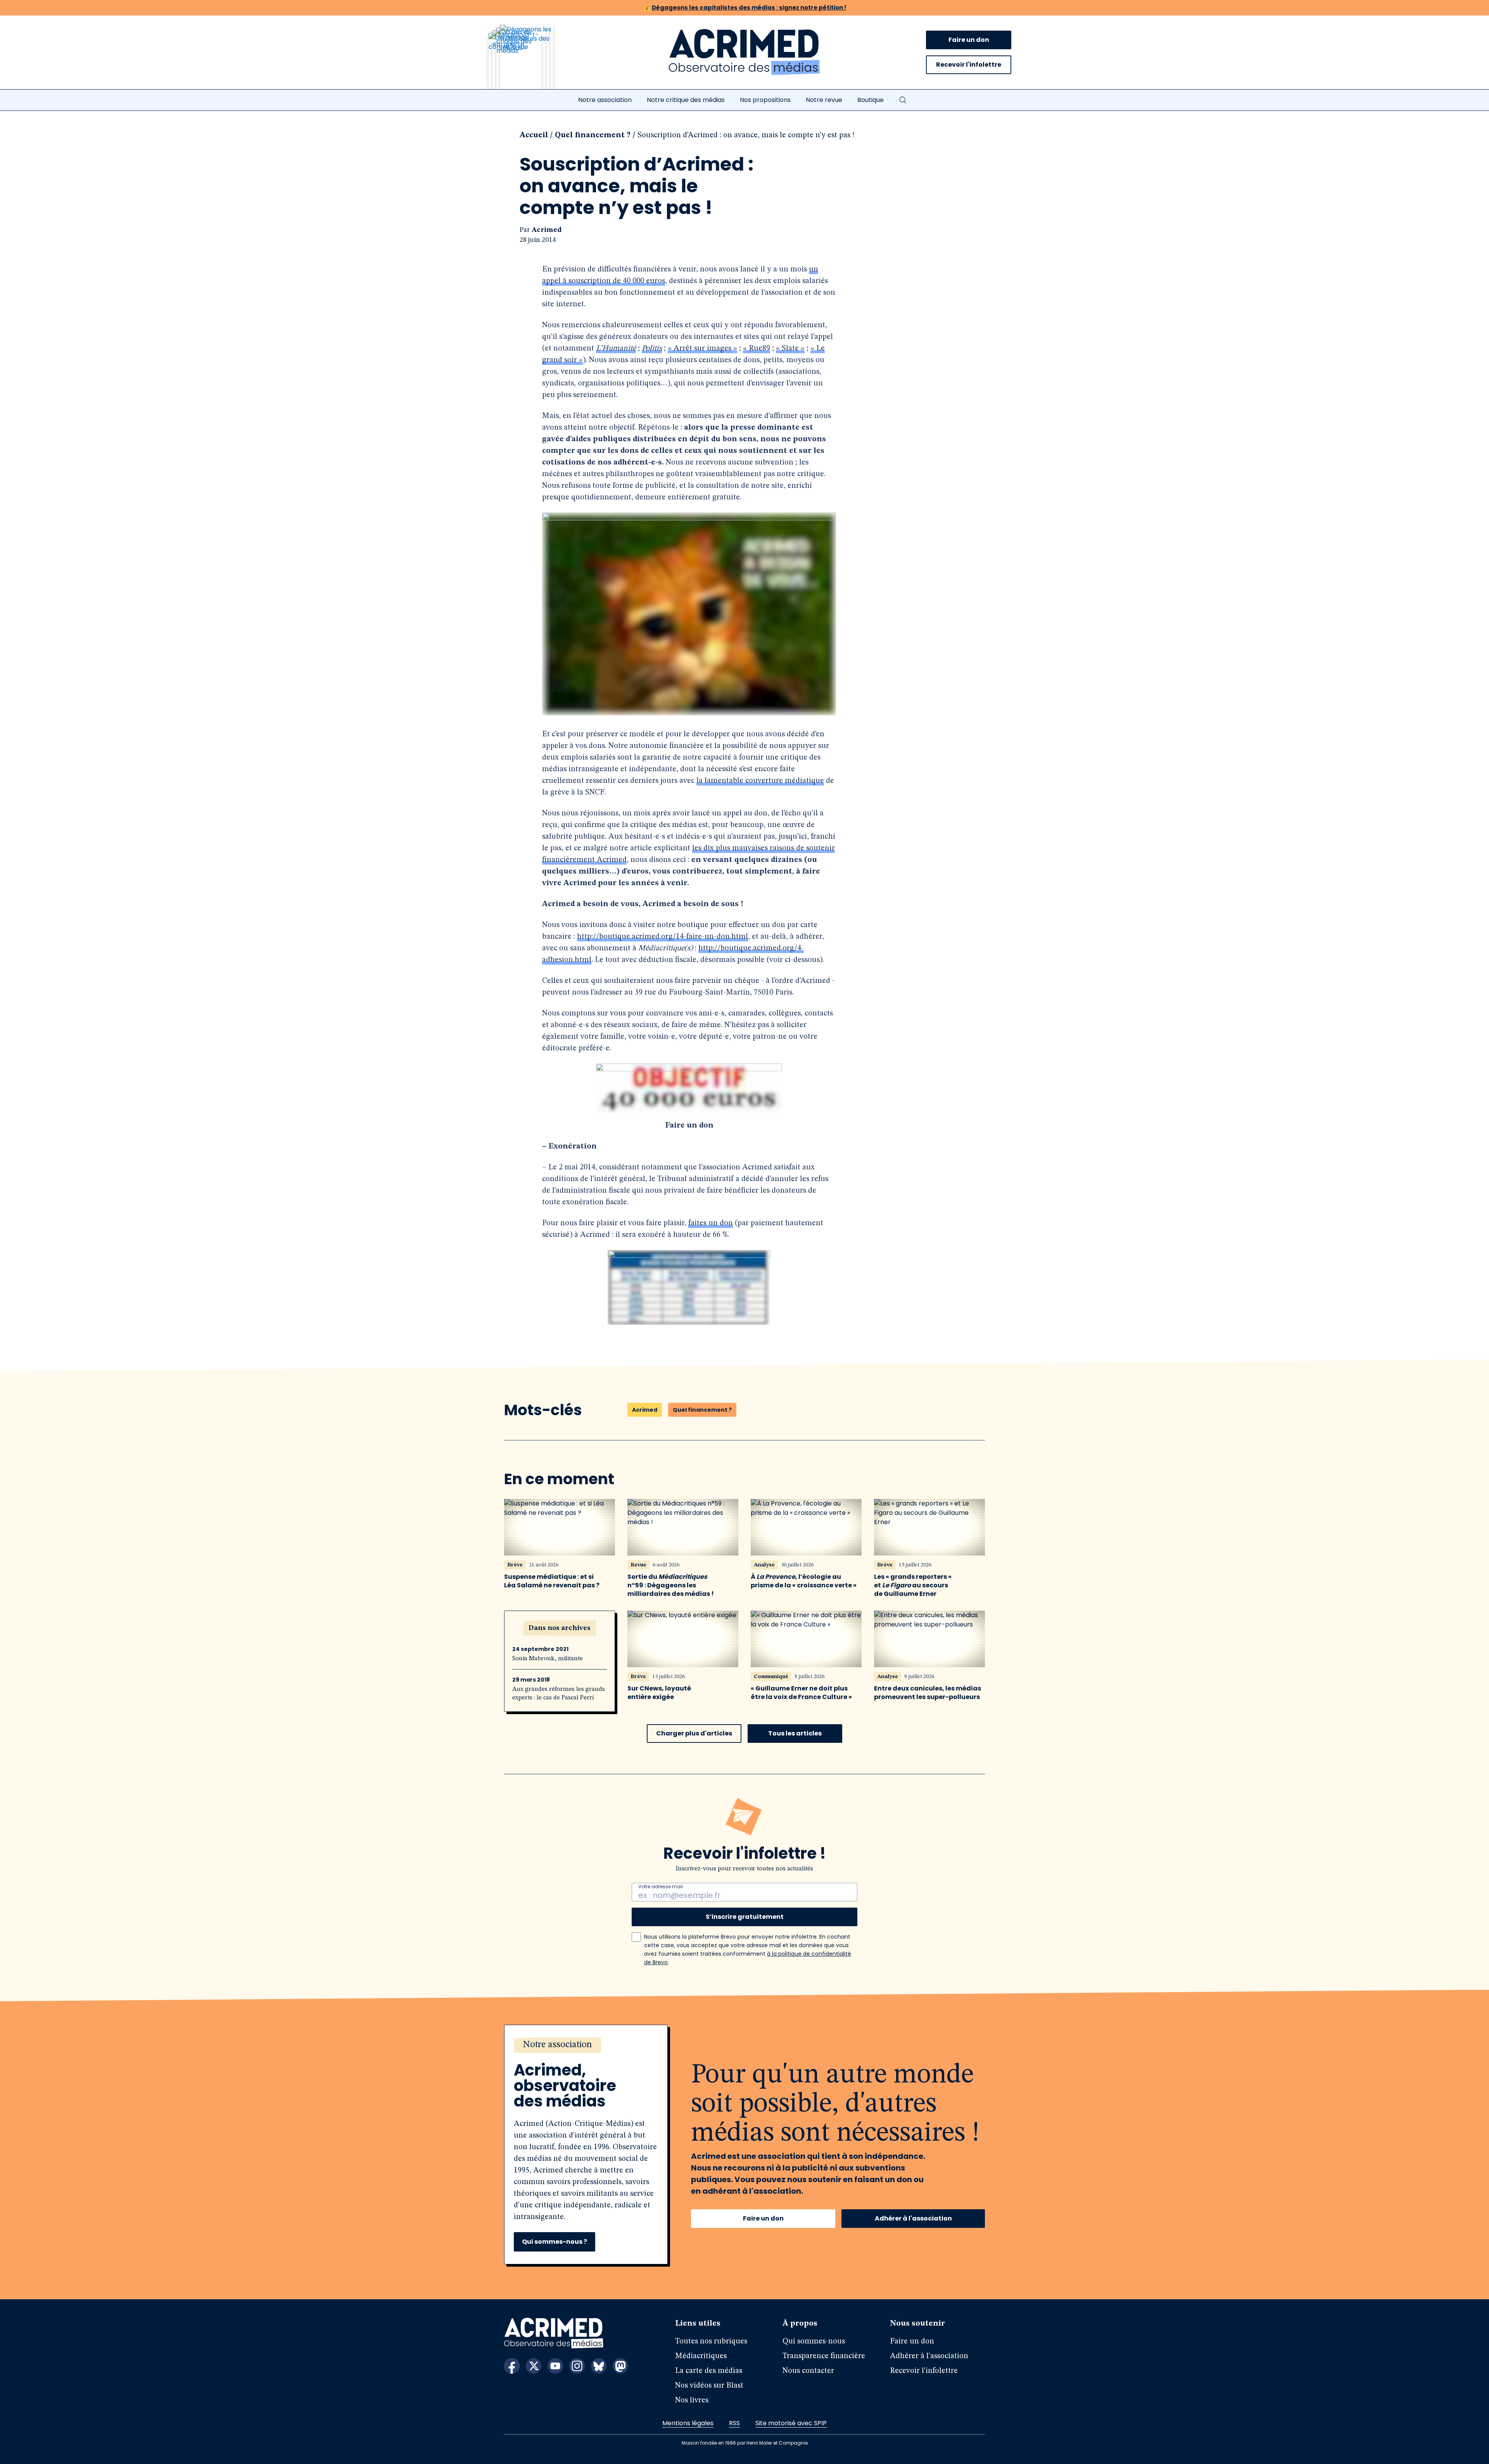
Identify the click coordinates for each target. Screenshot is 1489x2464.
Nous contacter (808, 2371)
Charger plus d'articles (694, 1733)
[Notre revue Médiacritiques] (531, 62)
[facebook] (512, 2366)
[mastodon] (620, 2366)
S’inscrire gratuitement (745, 1917)
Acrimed (547, 230)
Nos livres (692, 2400)
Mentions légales (688, 2423)
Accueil (534, 135)
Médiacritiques (701, 2356)
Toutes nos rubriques (711, 2341)
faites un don (711, 1223)
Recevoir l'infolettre (969, 65)
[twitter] (534, 2366)
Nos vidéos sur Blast (709, 2386)
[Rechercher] (903, 100)
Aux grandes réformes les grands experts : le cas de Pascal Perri (559, 1694)
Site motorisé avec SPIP (791, 2423)
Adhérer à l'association (913, 2218)
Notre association (605, 100)
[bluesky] (599, 2366)
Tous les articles (795, 1733)
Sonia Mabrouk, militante (548, 1659)
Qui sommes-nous (814, 2341)
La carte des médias (709, 2371)
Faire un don (969, 40)
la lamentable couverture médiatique (760, 781)
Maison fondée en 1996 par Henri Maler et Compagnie (745, 2443)
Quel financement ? (593, 135)
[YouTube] (555, 2366)
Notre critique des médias (686, 100)
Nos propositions (765, 100)
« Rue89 (757, 349)
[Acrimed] (744, 52)
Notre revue (824, 100)
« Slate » (790, 349)
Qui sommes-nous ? (554, 2242)
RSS (734, 2423)
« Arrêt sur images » (702, 349)
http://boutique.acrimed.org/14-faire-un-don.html (662, 937)
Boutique (871, 100)
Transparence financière (824, 2356)
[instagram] (577, 2366)
